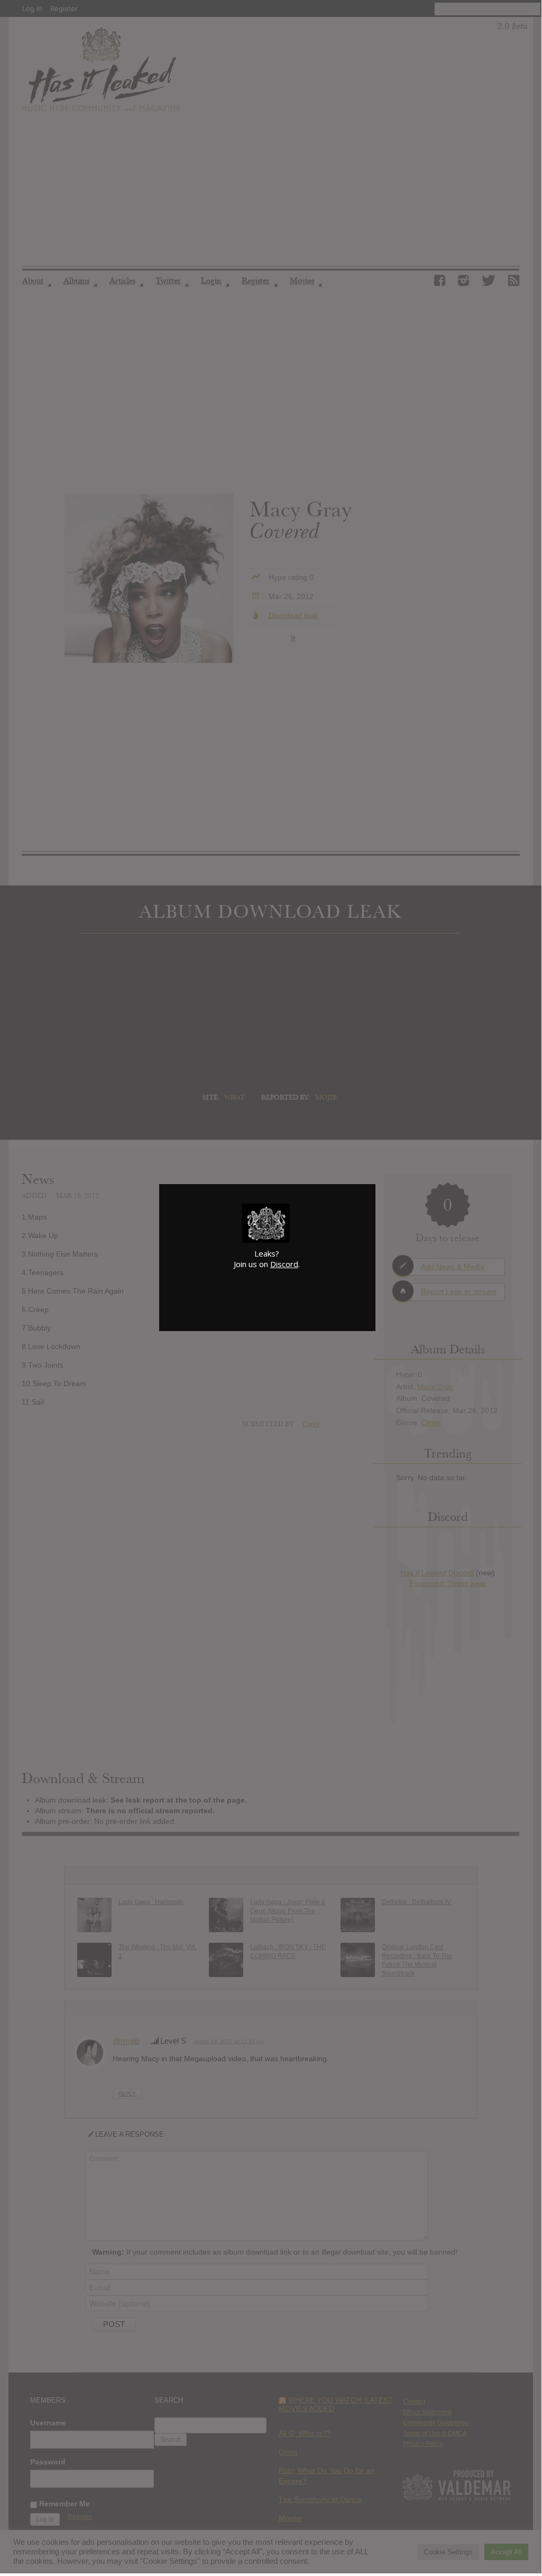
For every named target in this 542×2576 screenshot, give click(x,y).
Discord (284, 1264)
